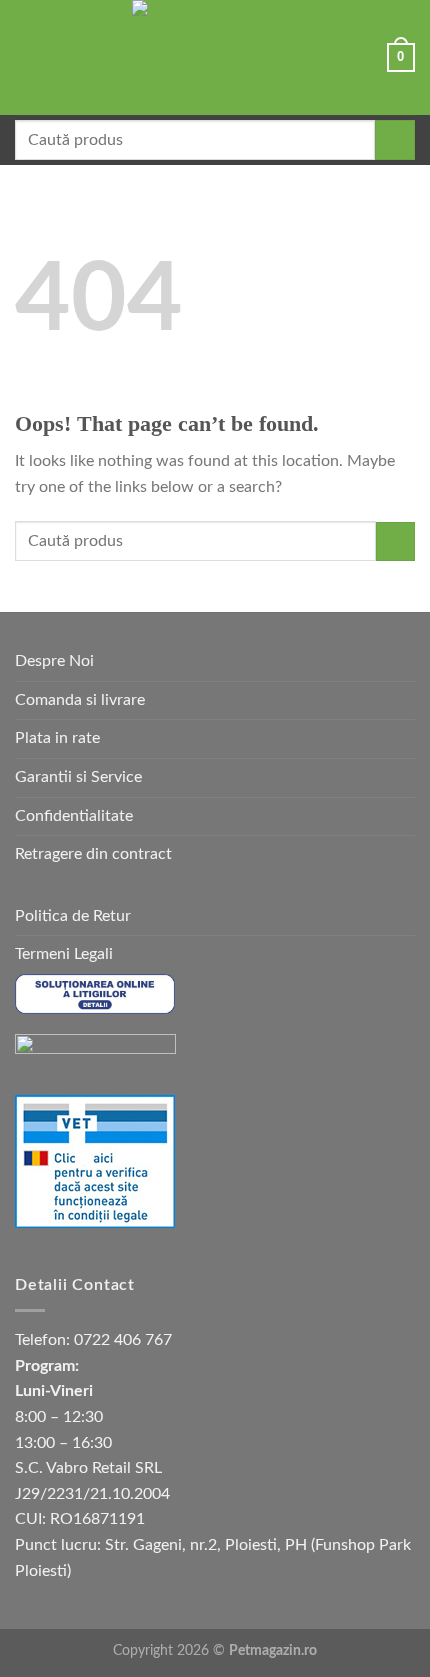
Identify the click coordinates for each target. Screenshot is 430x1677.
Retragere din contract (93, 854)
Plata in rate (57, 738)
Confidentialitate (74, 816)
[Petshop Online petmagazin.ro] (215, 57)
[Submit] (395, 140)
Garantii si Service (78, 777)
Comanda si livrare (80, 700)
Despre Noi (54, 661)
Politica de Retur (73, 916)
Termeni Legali (64, 954)
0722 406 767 (123, 1340)
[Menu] (27, 57)
